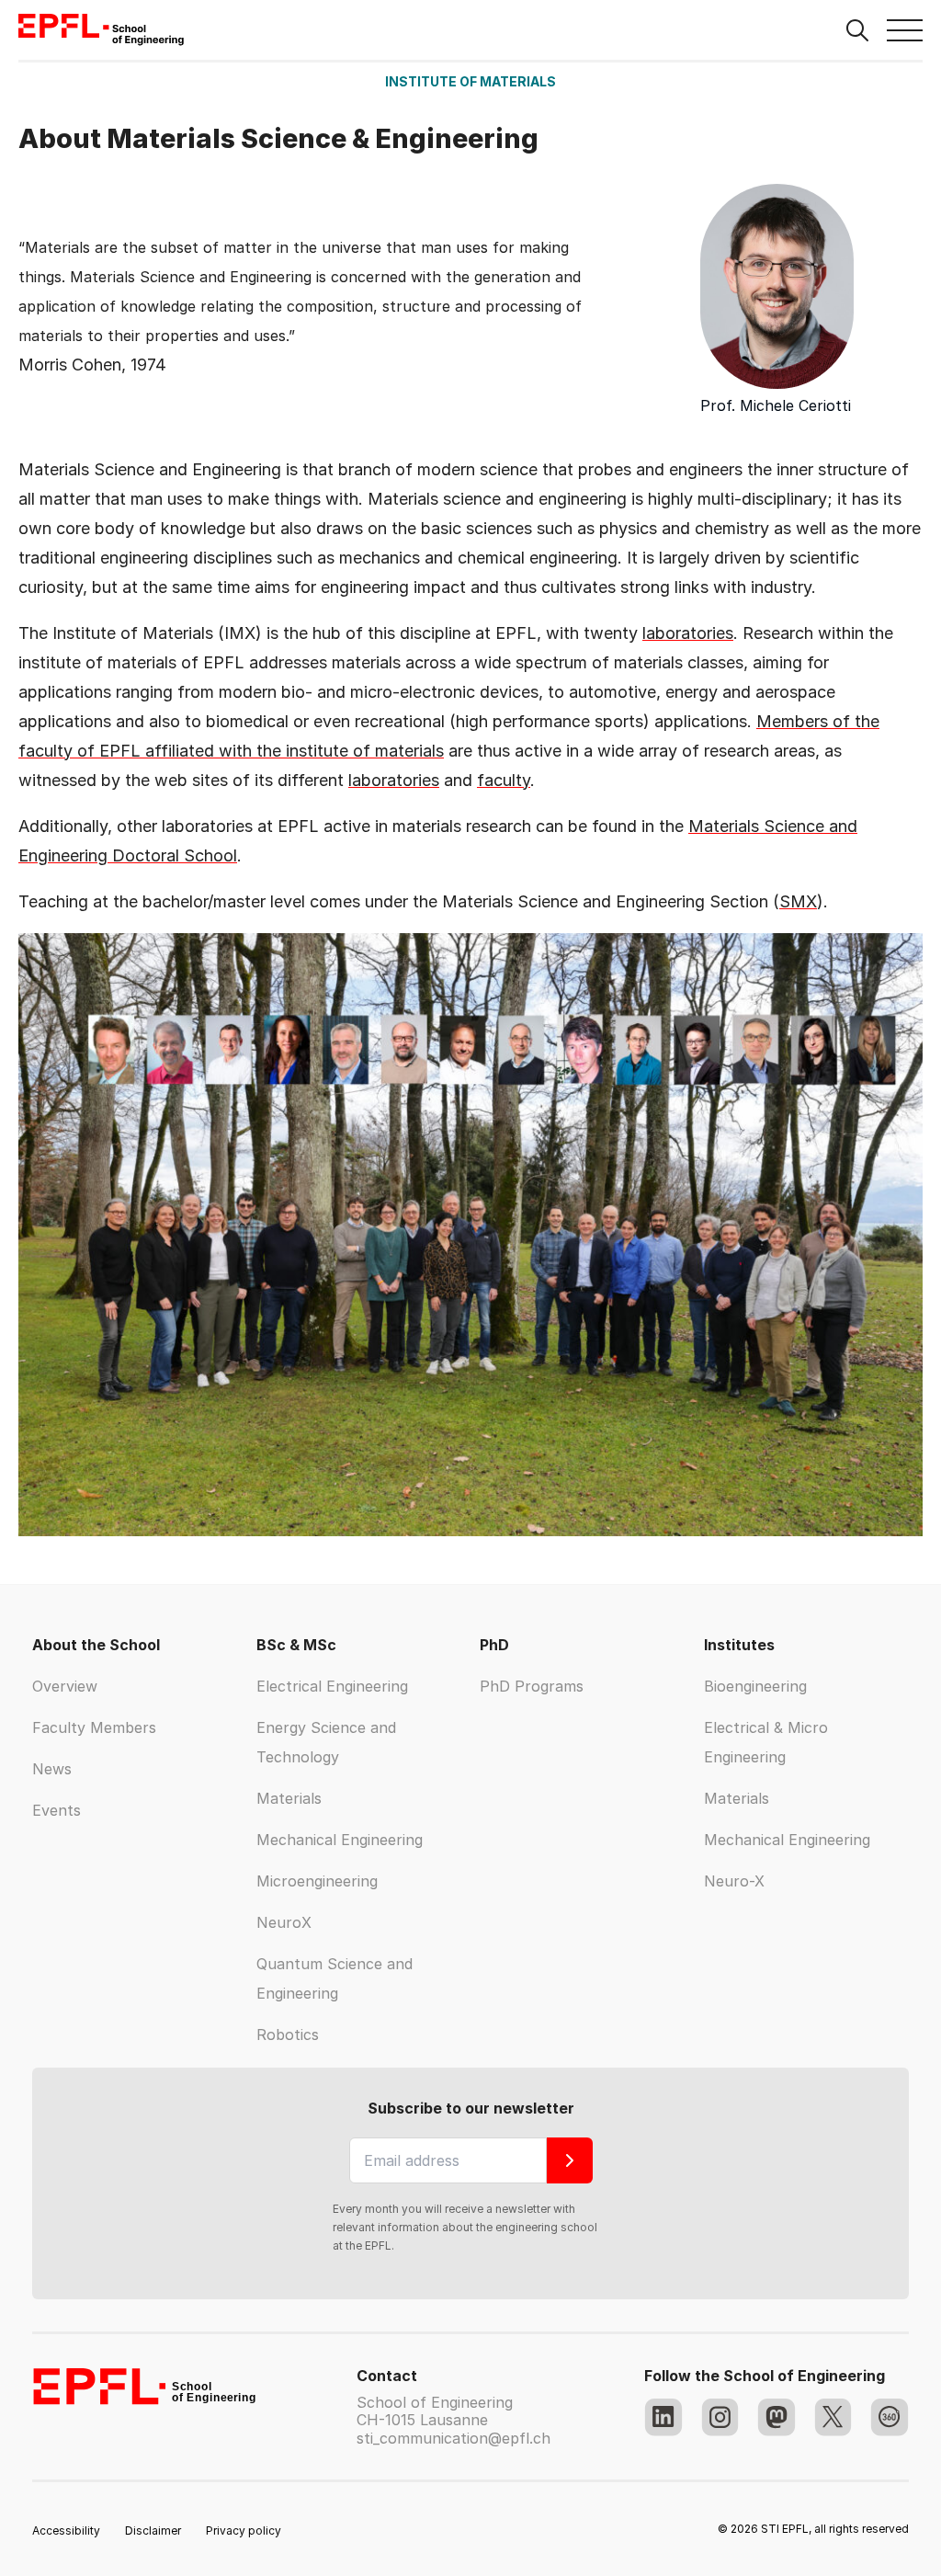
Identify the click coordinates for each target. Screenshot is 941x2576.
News (52, 1769)
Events (57, 1810)
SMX (798, 901)
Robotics (288, 2035)
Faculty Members (94, 1727)
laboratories (688, 633)
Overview (65, 1686)
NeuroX (284, 1922)
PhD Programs (532, 1686)
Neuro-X (734, 1881)
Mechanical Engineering (340, 1840)
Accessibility (66, 2530)
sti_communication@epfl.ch (453, 2438)
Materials (289, 1798)
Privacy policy (244, 2530)
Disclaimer (153, 2530)
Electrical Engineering (332, 1686)
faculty (504, 780)
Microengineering (317, 1881)
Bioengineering (755, 1686)
